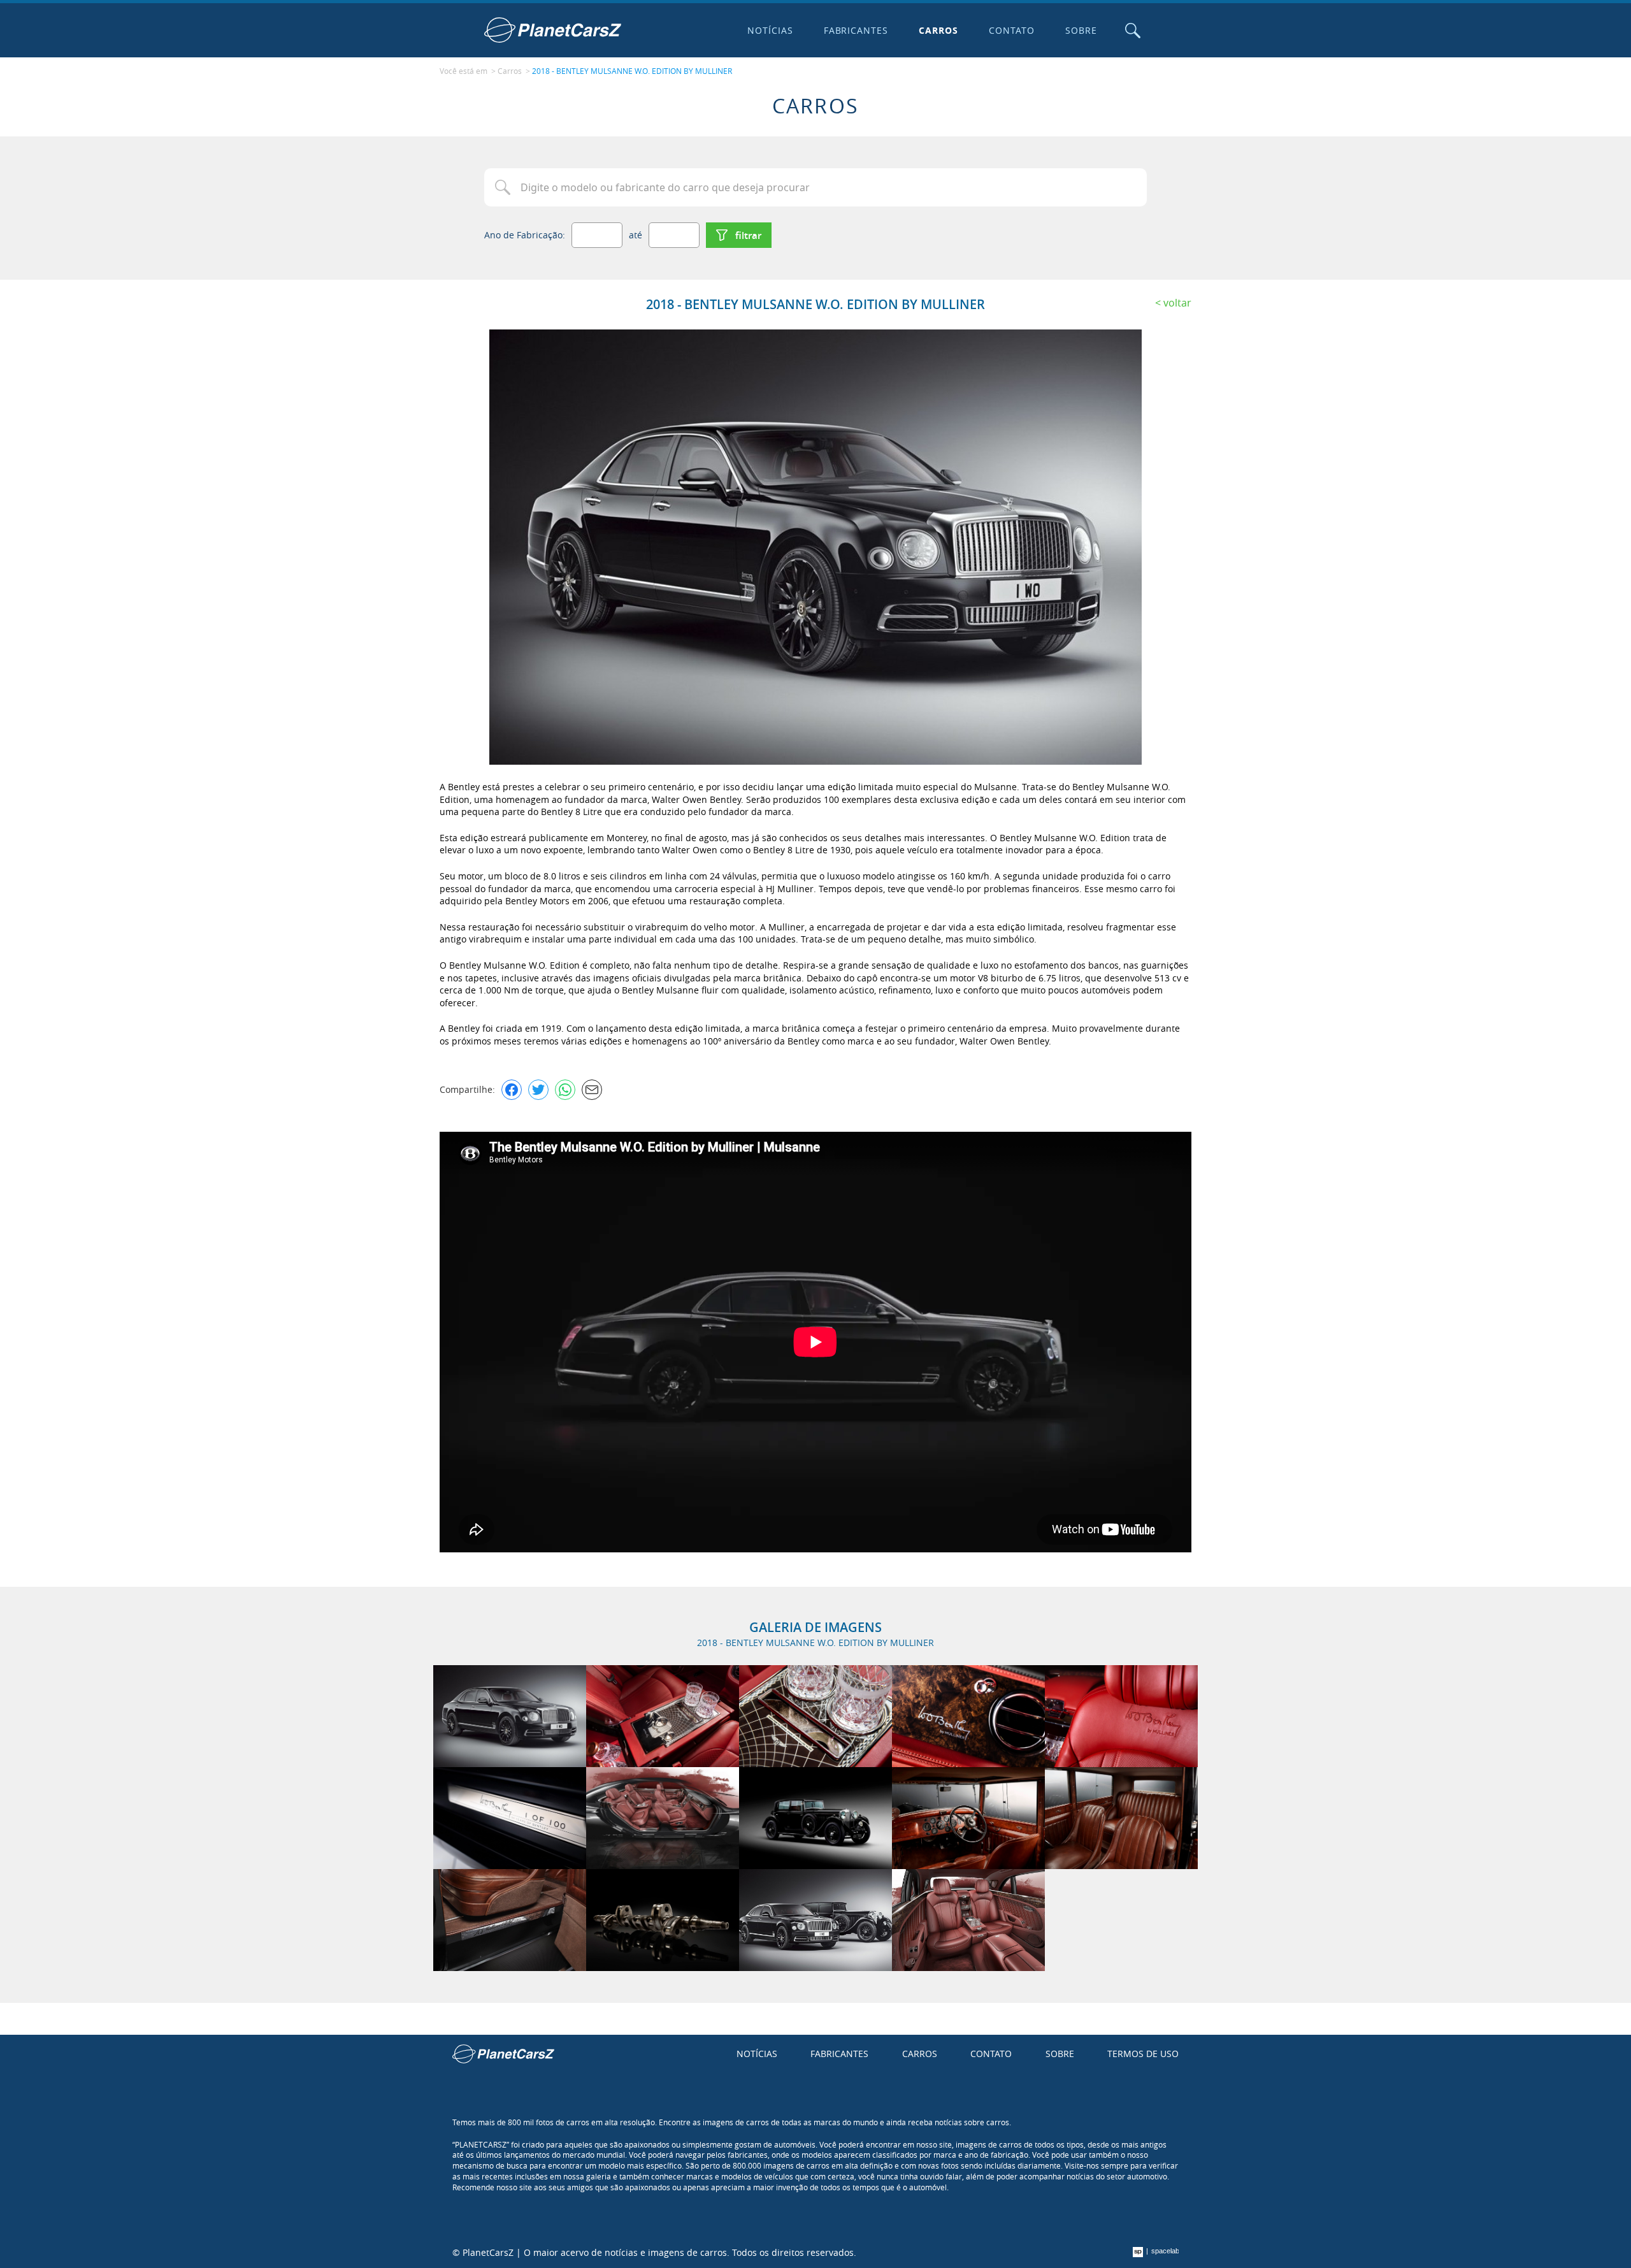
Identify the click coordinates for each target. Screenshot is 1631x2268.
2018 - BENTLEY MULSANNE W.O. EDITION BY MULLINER (632, 71)
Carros (938, 30)
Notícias (770, 30)
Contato (1012, 30)
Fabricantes (856, 30)
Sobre (1081, 30)
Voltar (1177, 303)
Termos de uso (1143, 2054)
